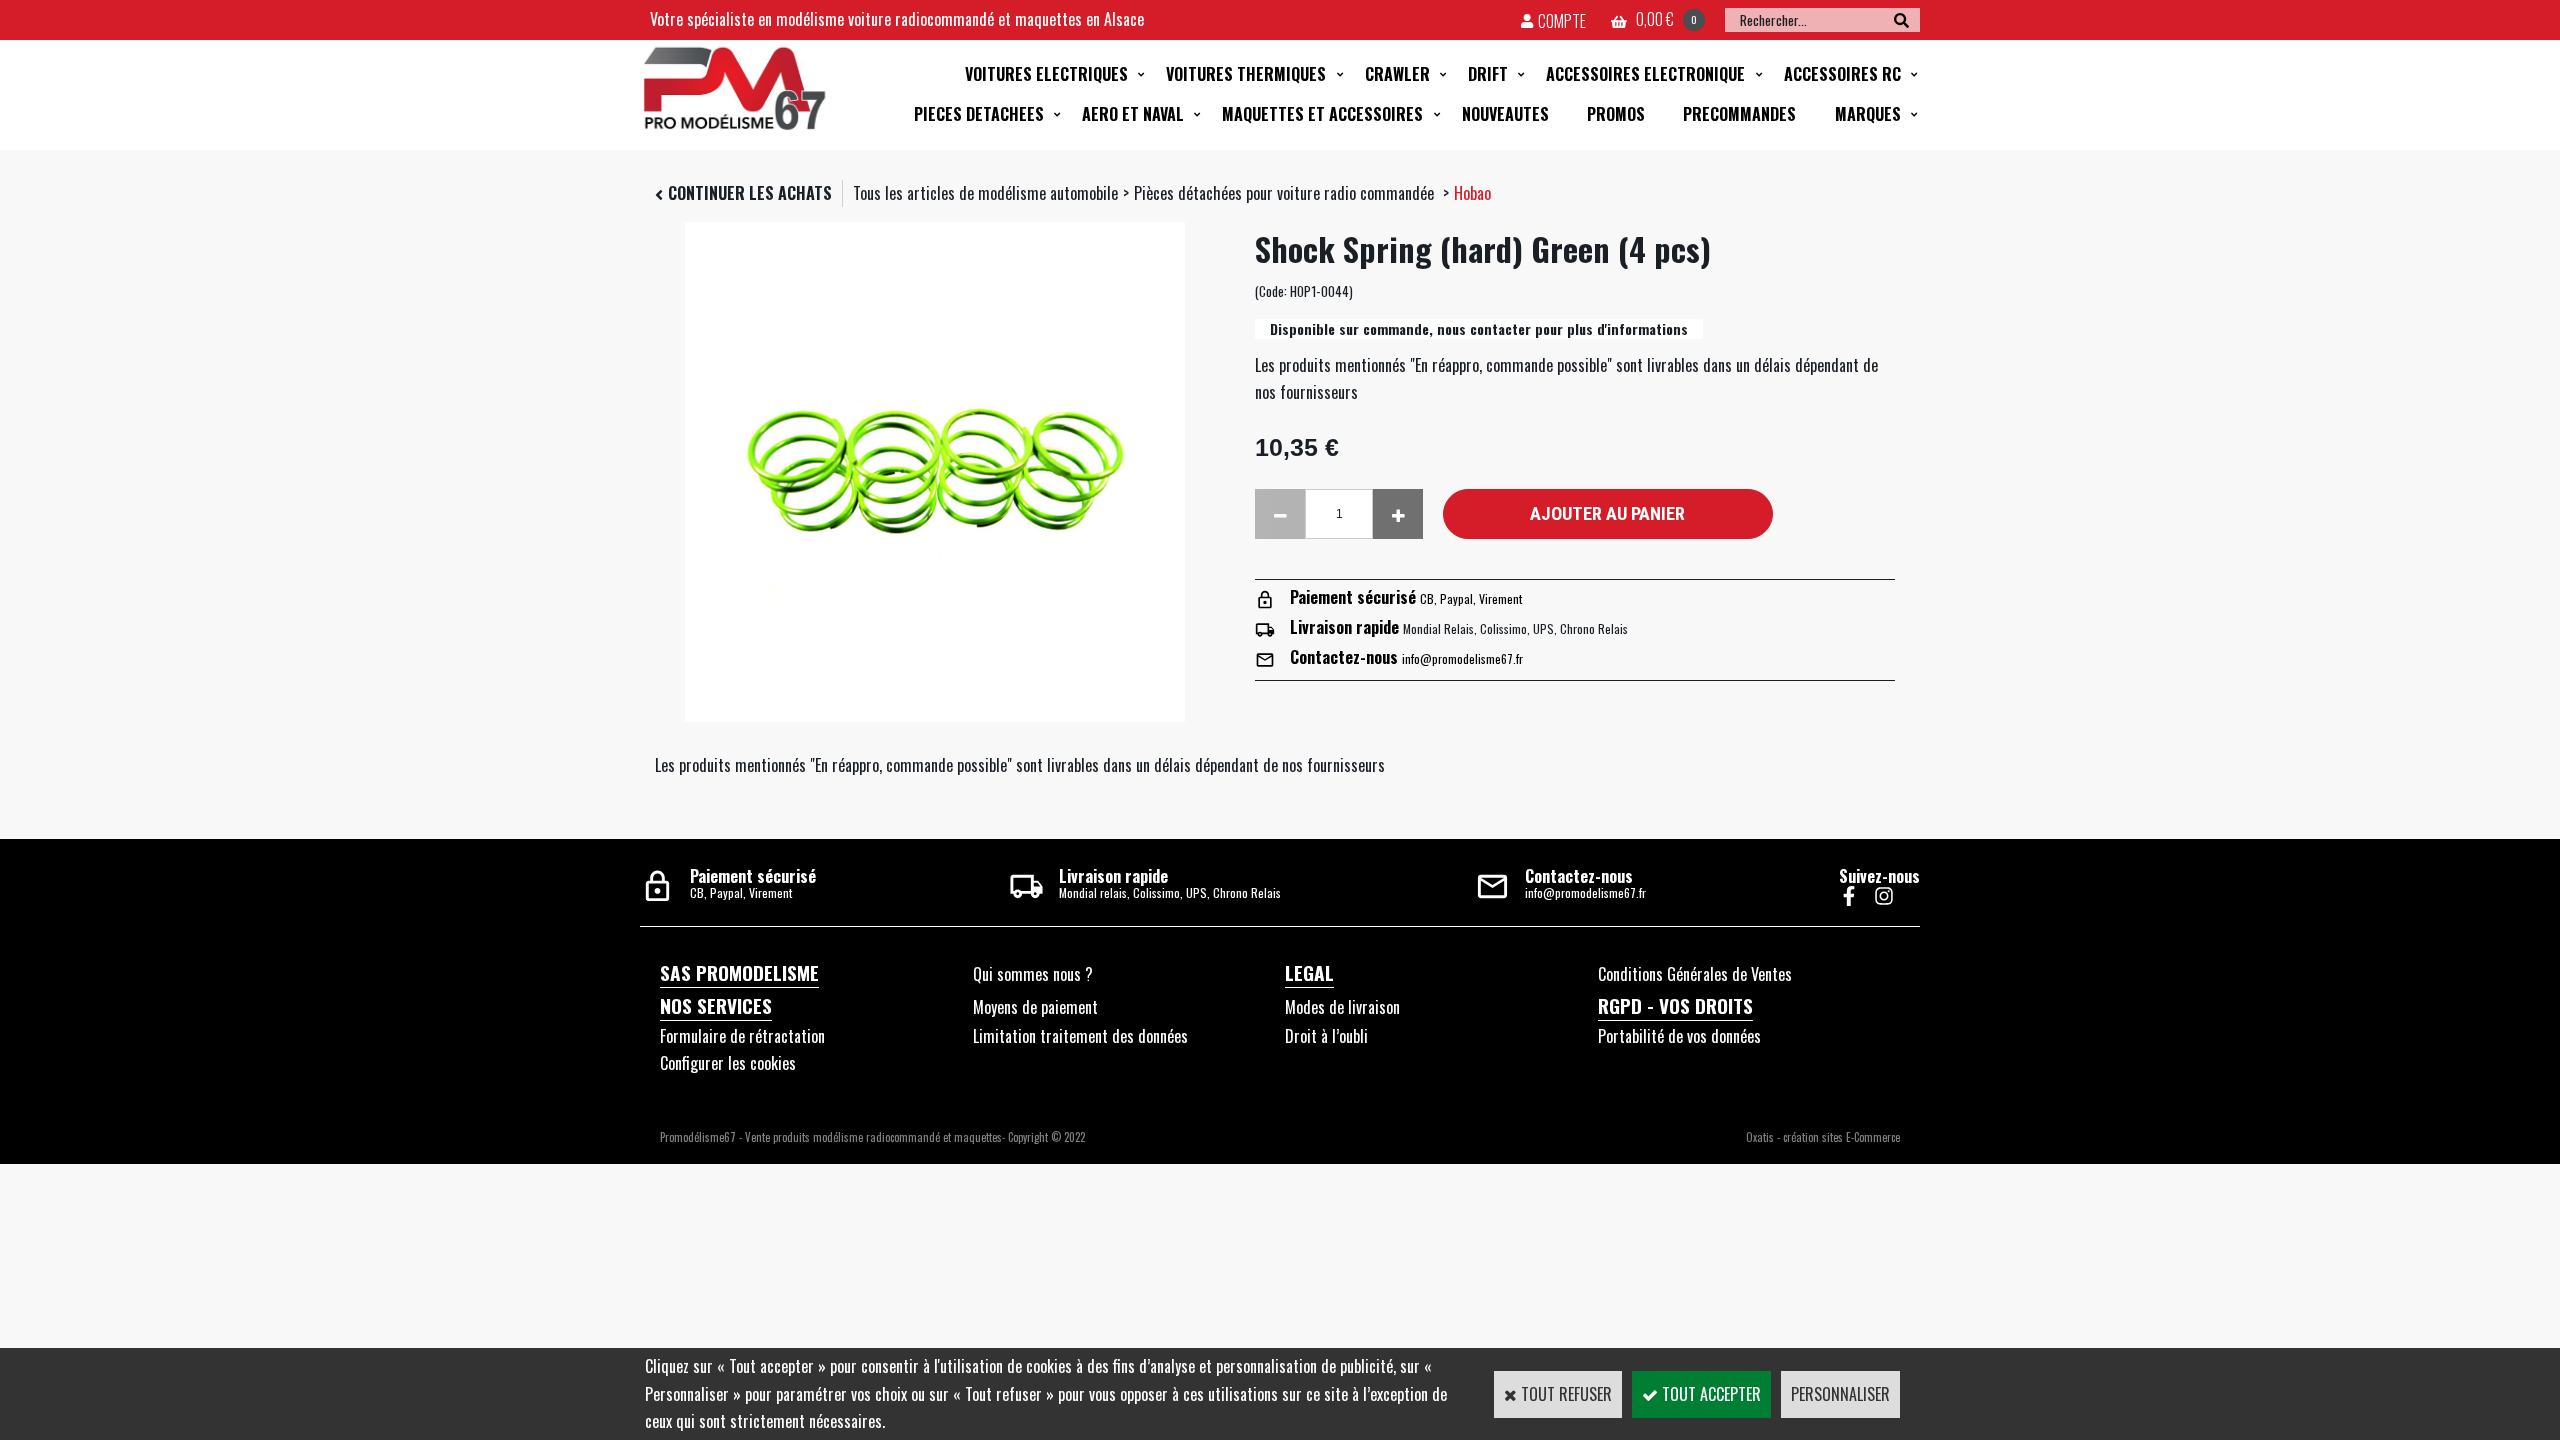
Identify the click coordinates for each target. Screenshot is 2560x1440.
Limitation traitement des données (1080, 1036)
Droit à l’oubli (1326, 1036)
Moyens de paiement (1035, 1007)
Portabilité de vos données (1679, 1036)
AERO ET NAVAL (1133, 114)
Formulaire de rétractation (742, 1036)
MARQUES (1868, 114)
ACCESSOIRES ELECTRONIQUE (1645, 74)
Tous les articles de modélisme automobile (985, 193)
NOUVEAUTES (1505, 114)
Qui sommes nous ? (1033, 974)
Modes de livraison (1342, 1007)
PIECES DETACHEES (979, 114)
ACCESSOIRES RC (1842, 74)
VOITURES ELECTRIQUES (1046, 74)
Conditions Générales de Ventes (1695, 974)
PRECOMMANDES (1739, 114)
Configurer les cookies (728, 1063)
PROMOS (1616, 114)
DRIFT (1488, 74)
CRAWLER (1397, 74)
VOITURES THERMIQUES (1246, 74)
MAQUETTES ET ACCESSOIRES (1322, 114)
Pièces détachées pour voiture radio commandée (1286, 193)
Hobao (1472, 193)
